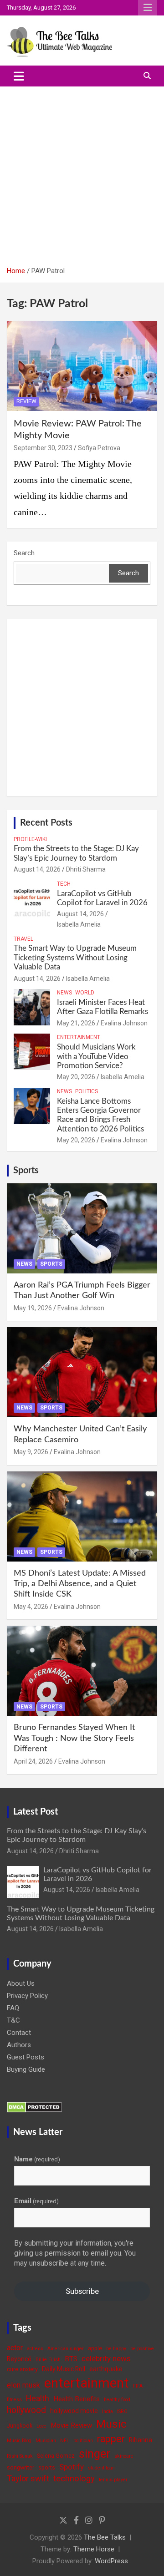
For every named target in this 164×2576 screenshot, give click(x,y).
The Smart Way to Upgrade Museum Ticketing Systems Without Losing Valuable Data (75, 958)
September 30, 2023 (43, 448)
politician (83, 2441)
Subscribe (82, 2291)
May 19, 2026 (33, 1308)
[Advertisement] (82, 173)
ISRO (122, 2411)
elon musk (23, 2385)
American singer (66, 2349)
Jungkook (20, 2426)
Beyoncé (19, 2359)
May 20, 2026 (76, 1077)
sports (47, 2467)
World (85, 993)
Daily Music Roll (64, 2369)
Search (24, 553)
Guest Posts (26, 2057)
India (108, 2411)
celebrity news (106, 2358)
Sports (26, 1171)
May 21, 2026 (76, 1023)
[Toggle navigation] (19, 76)
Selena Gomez (56, 2456)
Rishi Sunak (20, 2456)
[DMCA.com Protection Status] (34, 2106)
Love (41, 2426)
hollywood (26, 2410)
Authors (19, 2045)
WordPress (111, 2561)
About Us (21, 1983)
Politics (87, 1091)
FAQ (13, 2008)
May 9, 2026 (31, 1452)
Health (38, 2398)
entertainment (87, 2383)
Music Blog (19, 2441)
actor (15, 2348)
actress (35, 2349)
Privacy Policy (27, 1996)
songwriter (20, 2467)
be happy (116, 2349)
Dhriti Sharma (86, 869)
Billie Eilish (48, 2360)
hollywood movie (74, 2411)
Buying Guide (26, 2069)
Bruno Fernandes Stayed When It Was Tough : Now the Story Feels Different (74, 1738)
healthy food (117, 2400)
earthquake (106, 2369)
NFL (65, 2441)
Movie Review (71, 2425)
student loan (101, 2468)
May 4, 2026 (31, 1607)
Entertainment (79, 1037)
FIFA (138, 2386)
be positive (142, 2349)
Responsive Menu (148, 8)
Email (36, 2201)
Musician (46, 2441)
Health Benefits (77, 2399)
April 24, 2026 (33, 1761)
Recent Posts (46, 823)
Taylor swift (28, 2478)
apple (95, 2348)
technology (74, 2479)
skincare (124, 2456)
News (64, 993)
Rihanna (141, 2440)
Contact (19, 2033)
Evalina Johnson (124, 1023)
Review (26, 401)
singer (95, 2454)
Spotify (72, 2467)
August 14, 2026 (37, 869)
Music (111, 2424)
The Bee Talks (105, 2537)
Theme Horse (94, 2549)
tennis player (113, 2480)
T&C (13, 2020)
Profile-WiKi (30, 839)
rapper (111, 2439)
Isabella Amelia (79, 924)
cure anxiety (22, 2369)
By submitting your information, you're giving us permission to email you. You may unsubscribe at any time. (75, 2253)
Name (37, 2159)
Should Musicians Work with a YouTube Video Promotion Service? (96, 1056)
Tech (64, 884)
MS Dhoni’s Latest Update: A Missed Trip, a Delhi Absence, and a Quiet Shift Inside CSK (80, 1584)
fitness (14, 2400)
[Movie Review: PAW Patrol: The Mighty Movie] (82, 366)
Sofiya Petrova (99, 448)
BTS (71, 2359)
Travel (23, 939)
